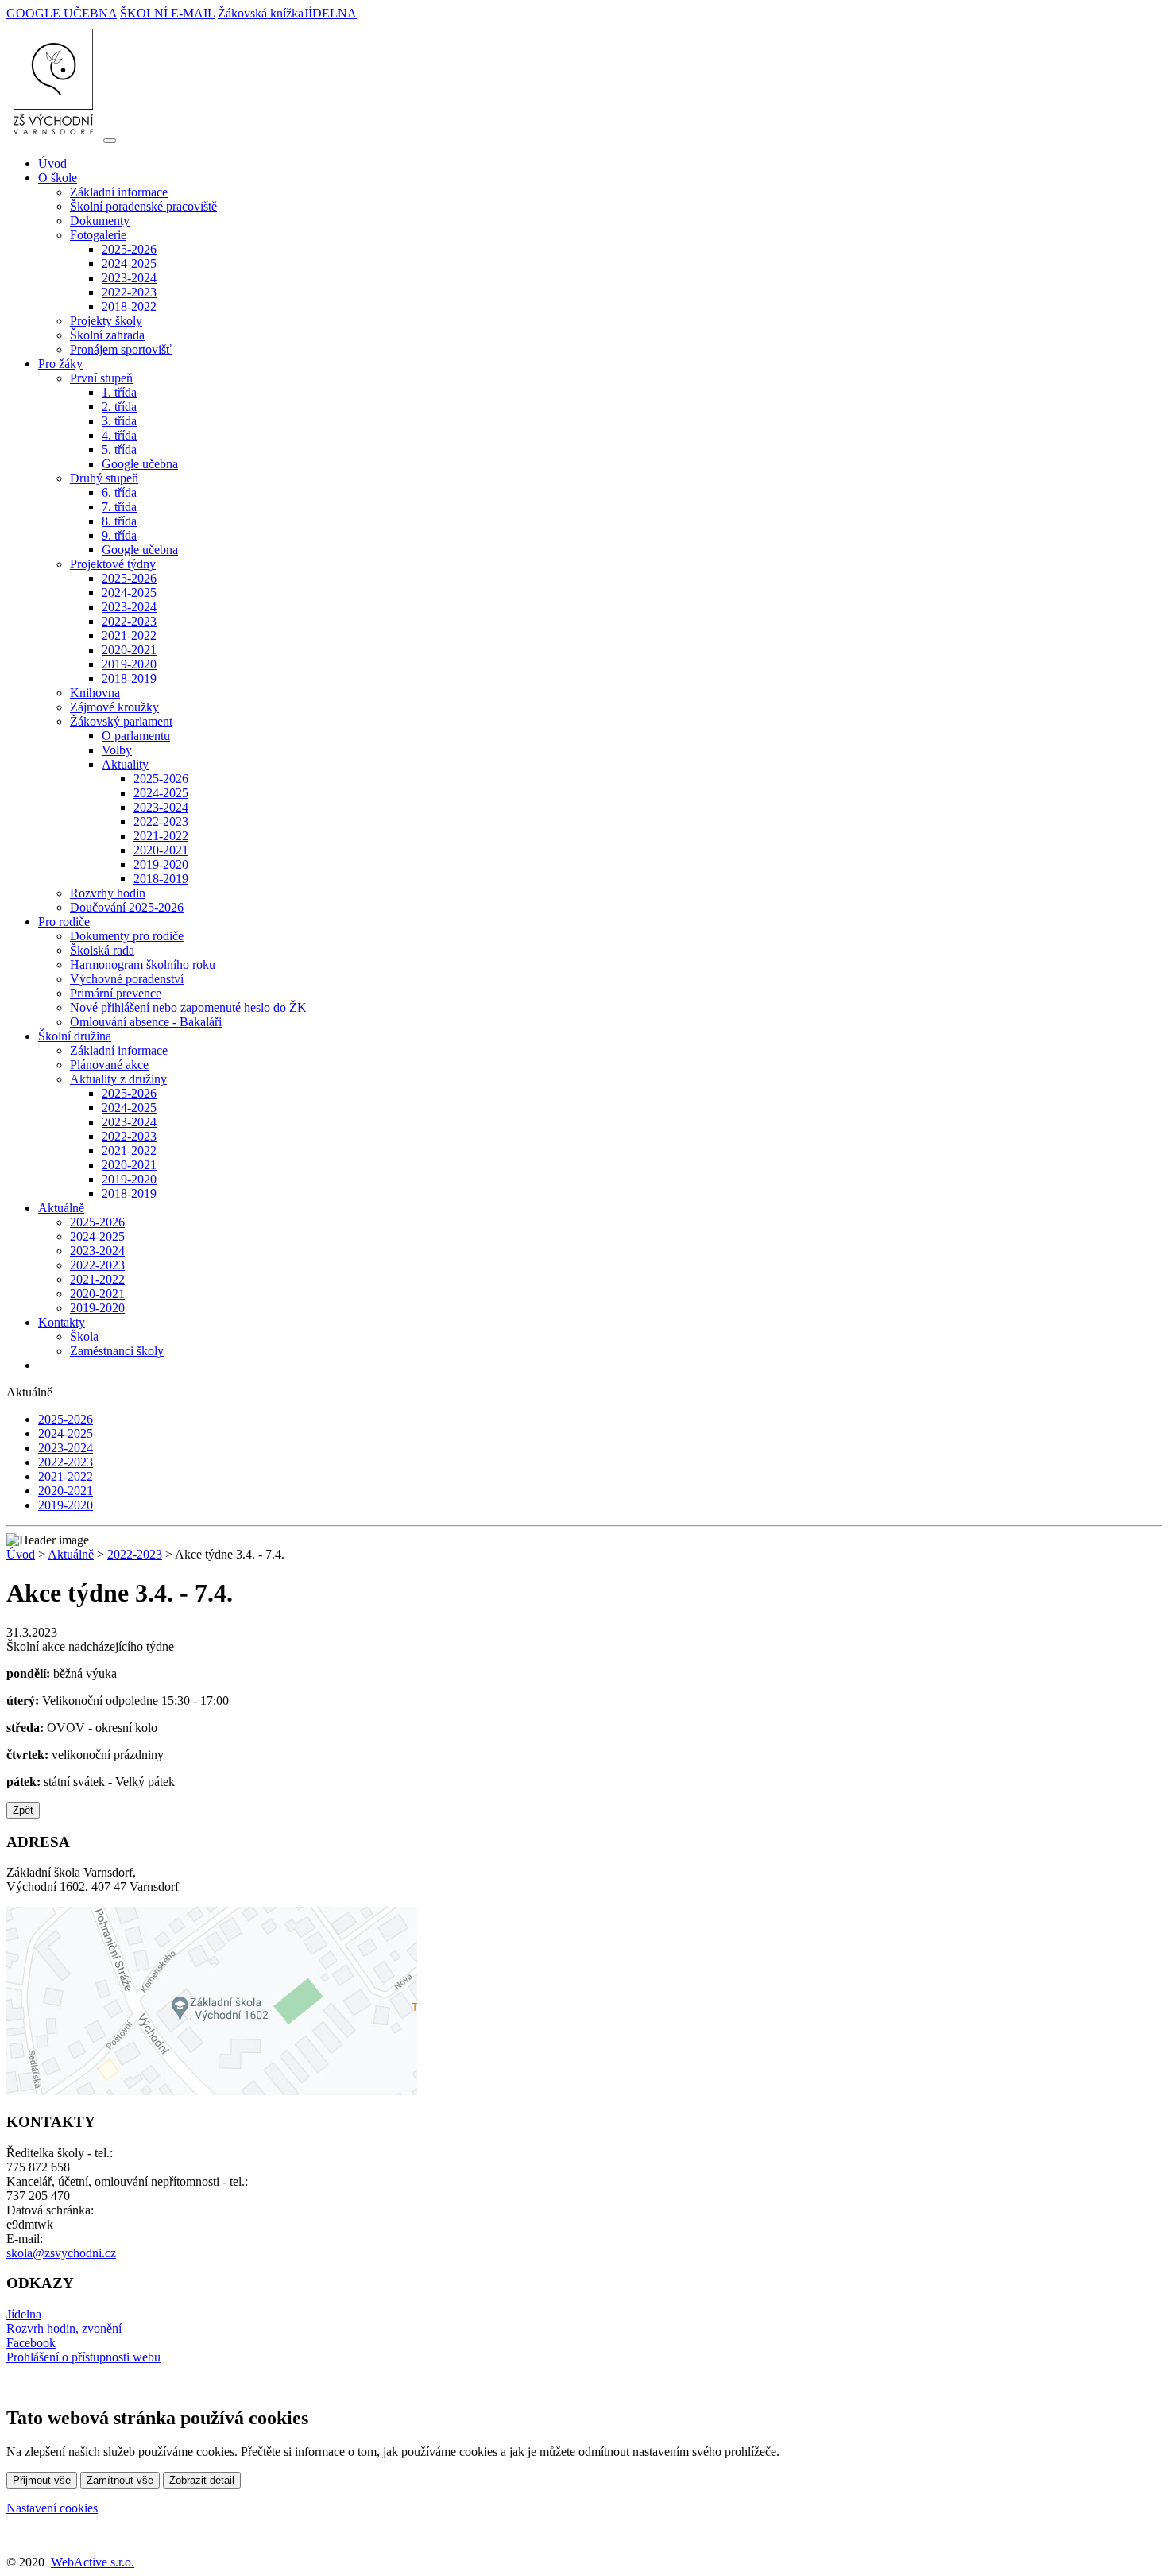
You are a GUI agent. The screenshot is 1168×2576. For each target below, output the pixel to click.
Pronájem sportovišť (121, 349)
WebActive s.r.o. (93, 2562)
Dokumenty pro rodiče (127, 936)
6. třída (119, 492)
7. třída (119, 507)
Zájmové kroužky (114, 707)
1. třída (119, 392)
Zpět (23, 1810)
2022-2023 (129, 292)
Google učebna (140, 464)
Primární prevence (116, 993)
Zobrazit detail (202, 2480)
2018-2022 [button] (129, 306)
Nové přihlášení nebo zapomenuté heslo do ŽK (188, 1007)
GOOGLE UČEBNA (62, 13)
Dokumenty (100, 221)
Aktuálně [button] (61, 1208)
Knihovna (95, 693)
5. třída (119, 449)
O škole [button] (58, 178)
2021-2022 (129, 635)
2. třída (119, 407)
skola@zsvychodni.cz (61, 2253)
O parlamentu (136, 736)
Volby (117, 750)
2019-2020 (129, 664)
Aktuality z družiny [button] (118, 1079)
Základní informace (119, 192)
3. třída (119, 421)
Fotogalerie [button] (98, 235)
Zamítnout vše (120, 2480)
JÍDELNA (330, 13)
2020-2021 (129, 650)
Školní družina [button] (75, 1036)
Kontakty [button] (62, 1322)
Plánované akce (109, 1065)
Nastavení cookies (52, 2508)
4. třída (119, 435)
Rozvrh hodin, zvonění (64, 2328)
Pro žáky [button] (60, 364)
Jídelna (24, 2314)
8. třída (119, 521)
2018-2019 (129, 678)
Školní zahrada (107, 335)
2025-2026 (129, 249)
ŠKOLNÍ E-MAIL (167, 13)
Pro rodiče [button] (64, 922)
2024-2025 (129, 263)
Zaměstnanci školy (117, 1351)
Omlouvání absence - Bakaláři (146, 1022)
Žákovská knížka (261, 13)
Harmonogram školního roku (143, 965)
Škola (84, 1336)
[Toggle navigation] (110, 141)
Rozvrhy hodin (108, 893)
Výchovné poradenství (127, 979)
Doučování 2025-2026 (127, 907)
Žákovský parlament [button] (121, 721)
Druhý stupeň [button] (104, 478)
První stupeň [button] (101, 378)
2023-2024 (129, 278)
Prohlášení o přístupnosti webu (83, 2357)
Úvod (52, 163)
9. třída (119, 535)
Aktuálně (71, 1554)
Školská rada (102, 950)
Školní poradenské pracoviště (143, 206)
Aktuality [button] (125, 764)
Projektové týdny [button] (113, 564)
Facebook (31, 2343)
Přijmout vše (42, 2480)
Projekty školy (106, 321)
